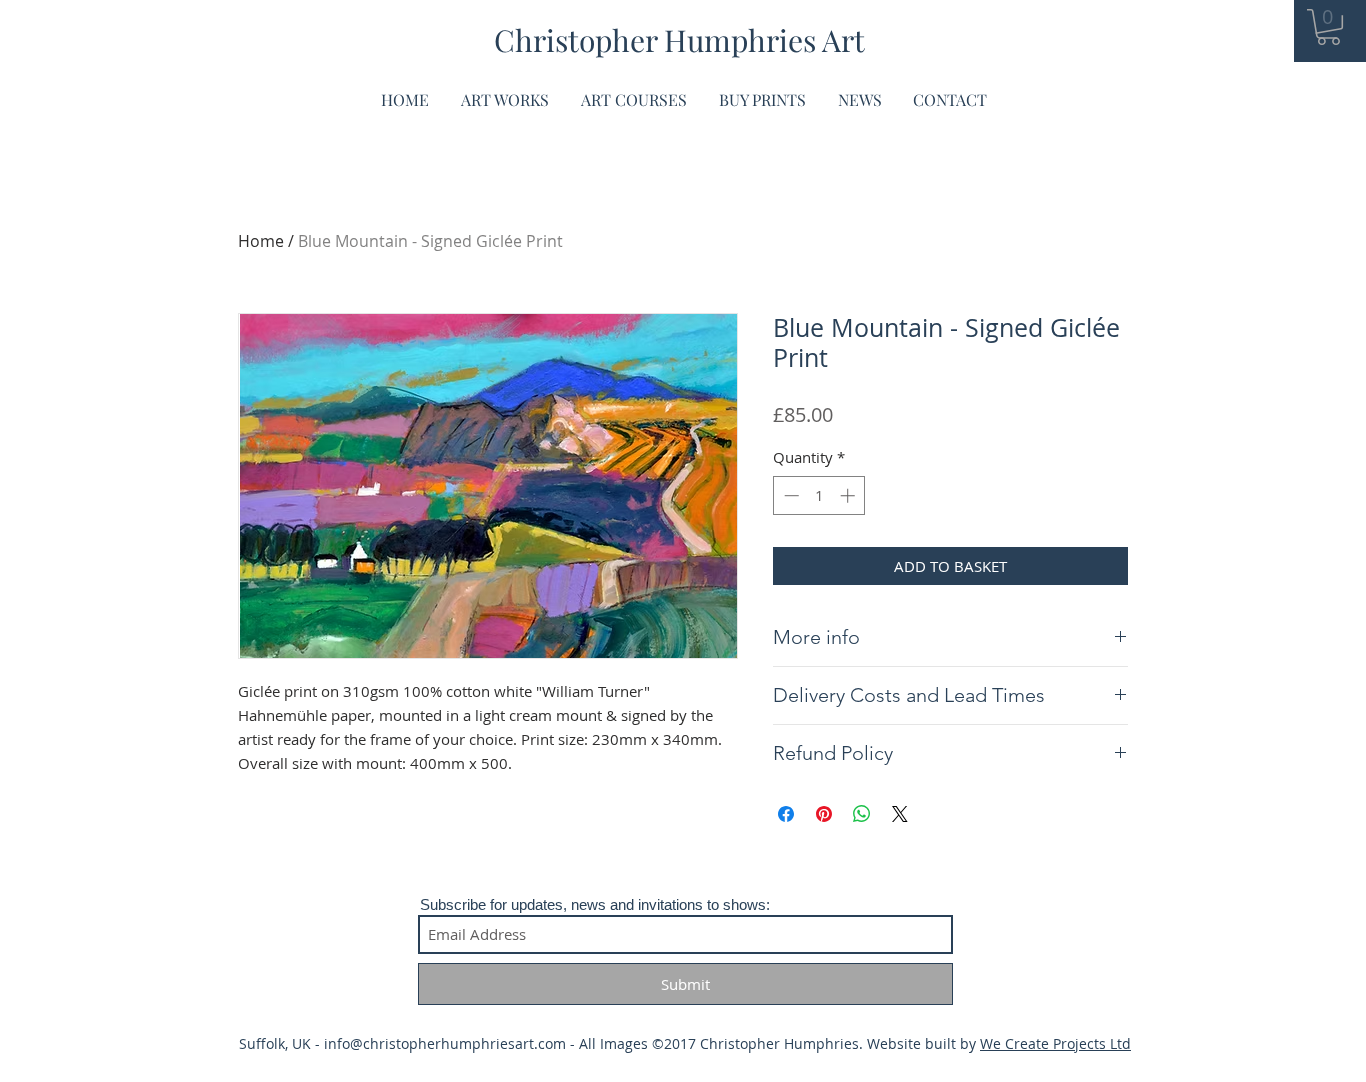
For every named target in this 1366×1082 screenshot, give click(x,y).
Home (261, 241)
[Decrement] (789, 495)
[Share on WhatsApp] (862, 814)
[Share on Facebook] (786, 814)
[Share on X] (900, 814)
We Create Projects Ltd (1055, 1043)
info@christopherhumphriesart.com (445, 1043)
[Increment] (849, 495)
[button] (1328, 27)
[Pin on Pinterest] (824, 814)
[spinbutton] (819, 495)
